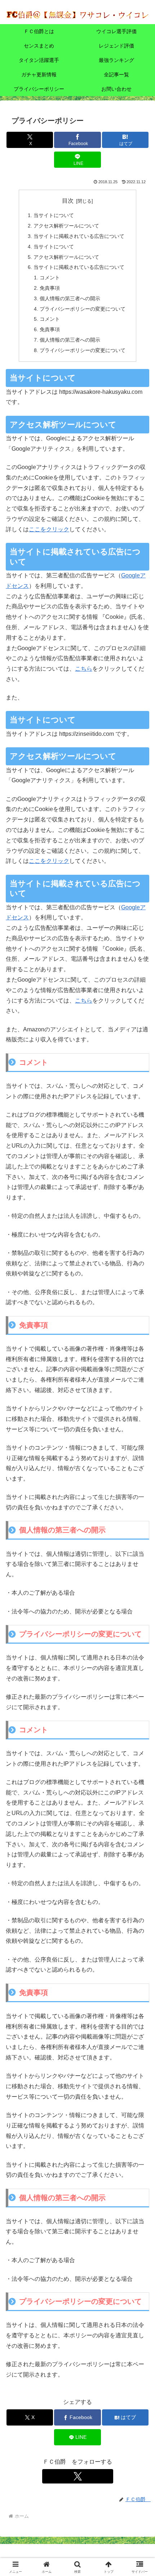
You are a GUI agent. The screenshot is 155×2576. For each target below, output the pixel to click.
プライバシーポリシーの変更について (83, 309)
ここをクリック (49, 529)
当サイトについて (54, 215)
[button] (140, 1529)
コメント (50, 278)
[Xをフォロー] (78, 2476)
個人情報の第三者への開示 (70, 298)
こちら (84, 669)
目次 (68, 201)
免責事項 (50, 288)
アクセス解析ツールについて (66, 226)
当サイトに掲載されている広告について (79, 236)
